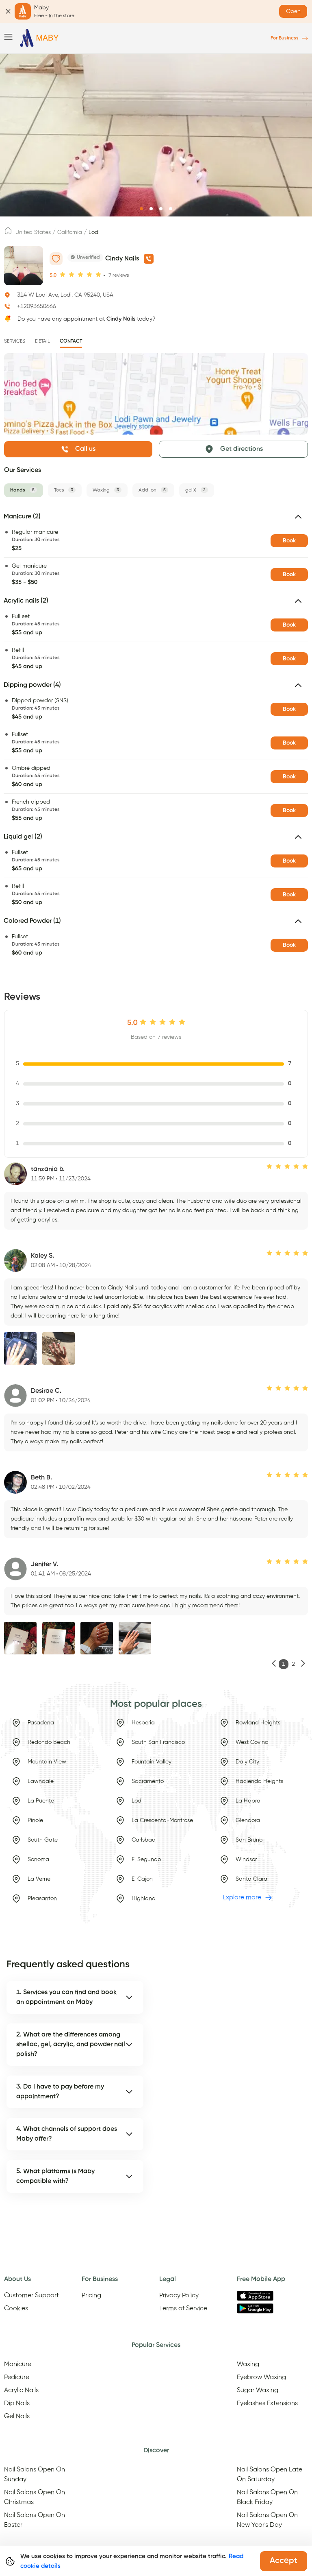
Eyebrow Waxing (261, 2377)
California (70, 232)
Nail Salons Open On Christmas (35, 2497)
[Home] (39, 38)
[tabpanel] (156, 737)
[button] (156, 520)
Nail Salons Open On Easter (35, 2520)
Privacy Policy (179, 2296)
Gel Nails (17, 2417)
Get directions (242, 449)
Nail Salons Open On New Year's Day (267, 2520)
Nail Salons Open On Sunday (35, 2475)
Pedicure (17, 2377)
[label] (8, 233)
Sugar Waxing (258, 2390)
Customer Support (31, 2296)
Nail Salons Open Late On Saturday (270, 2475)
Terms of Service (183, 2309)
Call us (85, 449)
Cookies (16, 2309)
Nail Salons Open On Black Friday (267, 2497)
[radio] (63, 275)
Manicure (18, 2364)
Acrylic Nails (21, 2390)
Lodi (94, 232)
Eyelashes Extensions (267, 2403)
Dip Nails (17, 2403)
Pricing (91, 2296)
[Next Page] (303, 1664)
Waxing (248, 2364)
